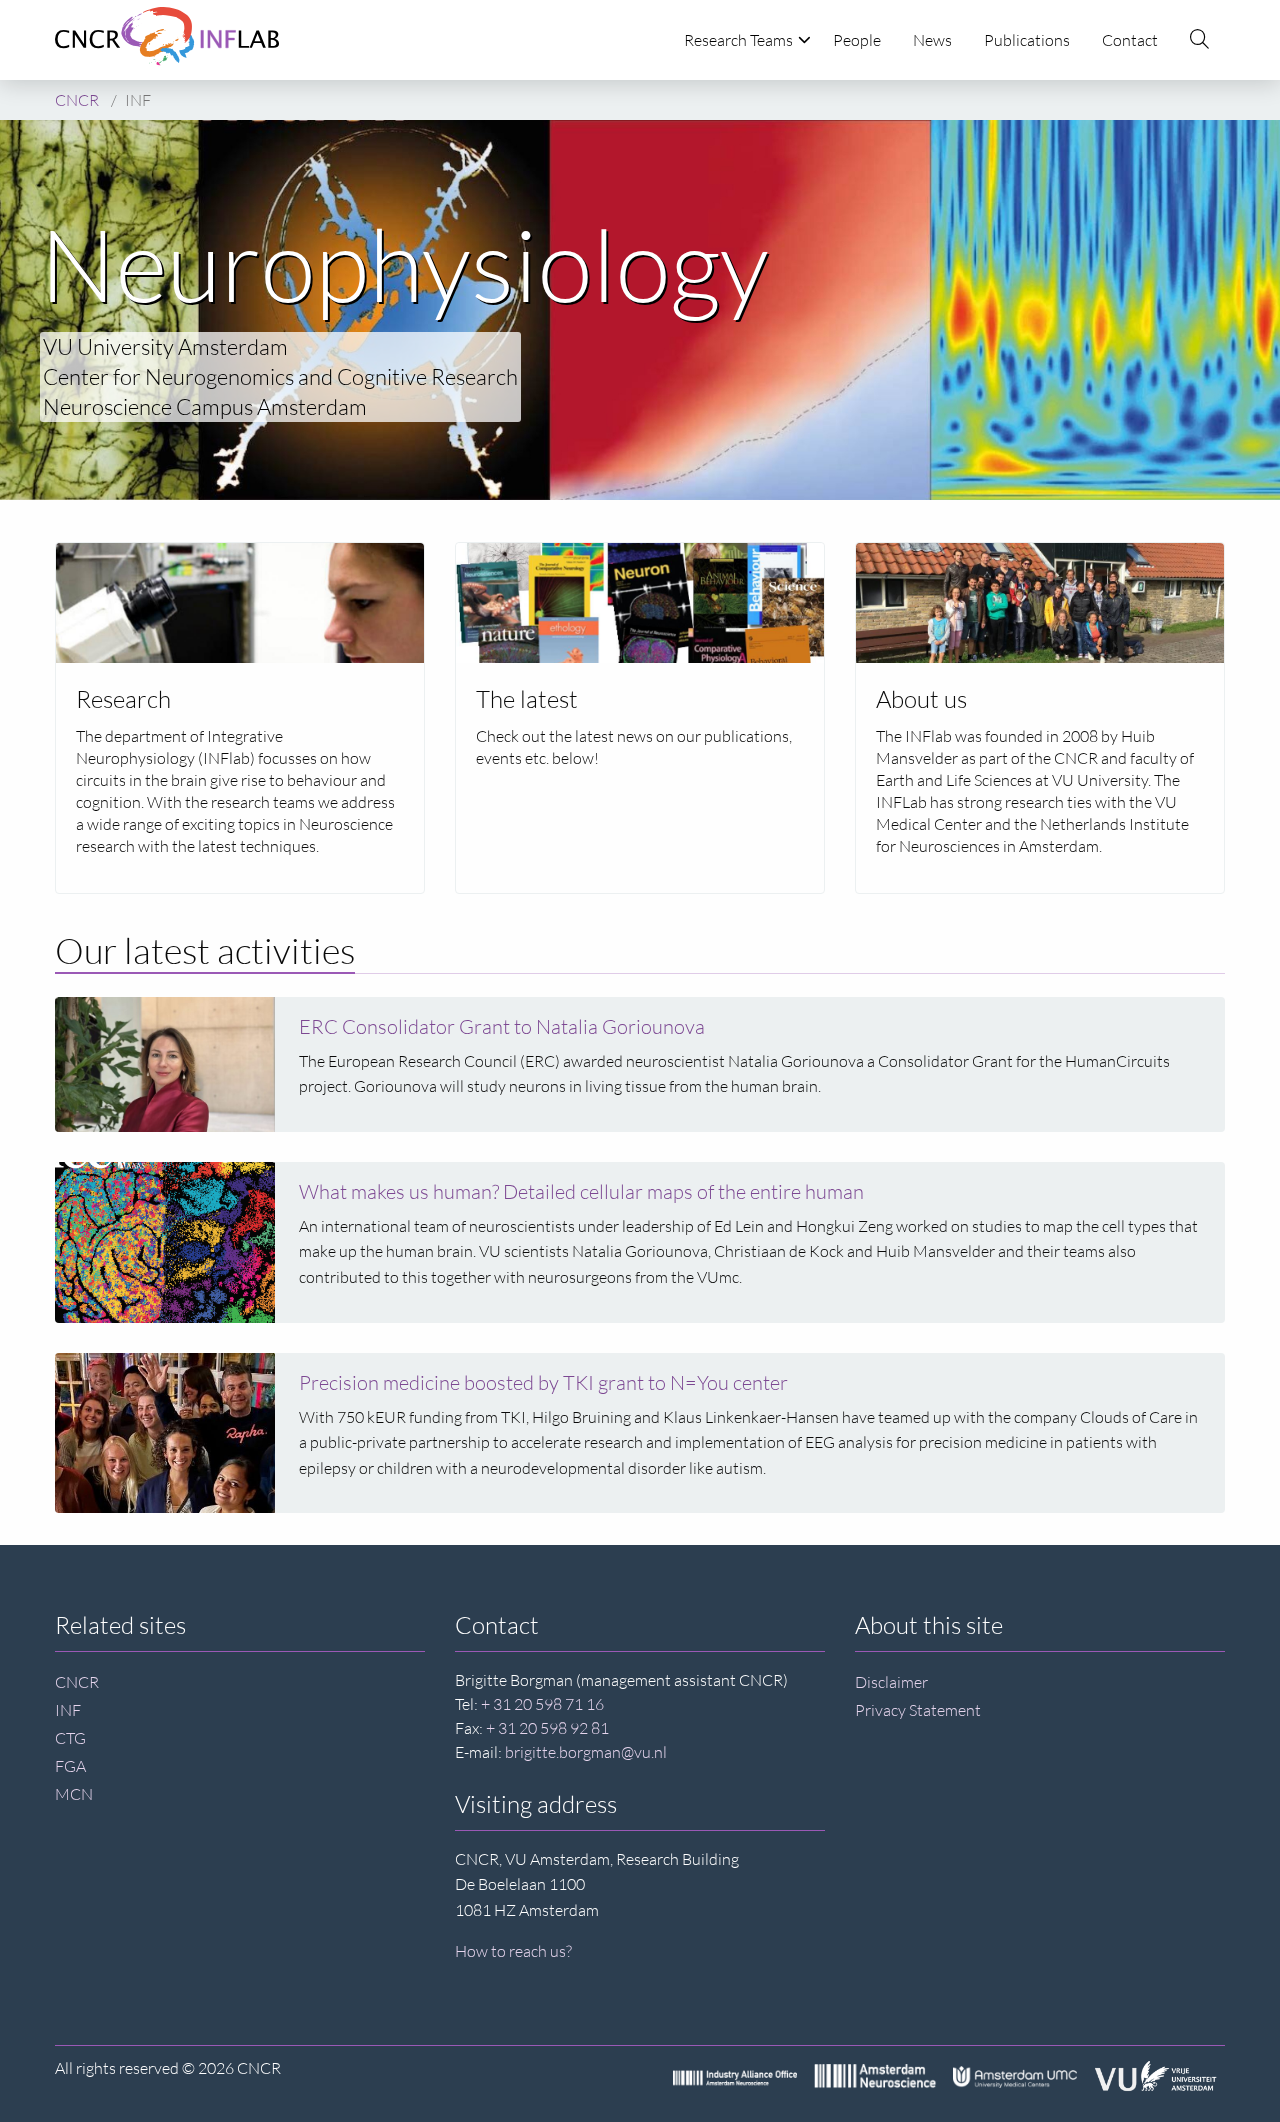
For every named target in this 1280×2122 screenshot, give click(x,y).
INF (68, 1710)
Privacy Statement (918, 1710)
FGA (70, 1766)
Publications (1027, 40)
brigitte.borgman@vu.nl (586, 1752)
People (857, 40)
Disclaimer (891, 1682)
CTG (70, 1738)
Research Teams (738, 40)
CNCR (77, 1682)
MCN (74, 1794)
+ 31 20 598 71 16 (542, 1704)
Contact (1130, 40)
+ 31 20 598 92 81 (547, 1728)
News (932, 40)
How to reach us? (513, 1951)
